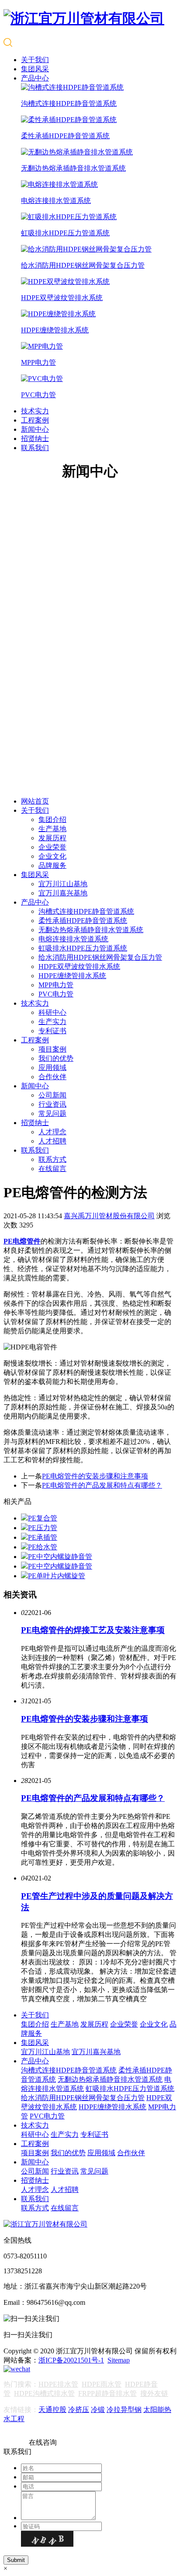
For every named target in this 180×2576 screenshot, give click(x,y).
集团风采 (35, 69)
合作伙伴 (52, 1077)
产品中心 (35, 78)
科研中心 (52, 1012)
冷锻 (98, 2410)
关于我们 (35, 60)
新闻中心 (35, 429)
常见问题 (52, 1113)
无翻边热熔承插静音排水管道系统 (91, 930)
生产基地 (52, 829)
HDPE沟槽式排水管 (44, 2393)
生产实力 (52, 1022)
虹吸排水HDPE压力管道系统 (83, 948)
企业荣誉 (52, 847)
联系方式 (52, 1159)
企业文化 (52, 856)
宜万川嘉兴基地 (63, 893)
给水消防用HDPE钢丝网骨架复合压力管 (100, 957)
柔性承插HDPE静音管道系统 (83, 921)
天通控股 (52, 2410)
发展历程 (52, 838)
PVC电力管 (56, 994)
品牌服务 (52, 865)
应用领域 (52, 1068)
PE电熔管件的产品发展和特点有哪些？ (102, 1485)
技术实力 (35, 411)
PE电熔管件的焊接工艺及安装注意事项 (93, 1630)
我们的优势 (56, 1058)
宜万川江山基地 (63, 884)
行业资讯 (52, 1104)
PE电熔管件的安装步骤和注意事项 (95, 1476)
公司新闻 (52, 1095)
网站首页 (35, 801)
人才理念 (52, 1132)
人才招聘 (52, 1141)
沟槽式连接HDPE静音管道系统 (86, 911)
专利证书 (52, 1031)
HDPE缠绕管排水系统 (72, 976)
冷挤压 (79, 2410)
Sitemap (119, 2360)
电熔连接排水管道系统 (73, 939)
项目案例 (52, 1049)
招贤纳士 (35, 439)
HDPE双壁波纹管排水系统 (79, 966)
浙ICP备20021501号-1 (71, 2360)
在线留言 (52, 1169)
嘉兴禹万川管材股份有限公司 (109, 1216)
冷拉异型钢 (124, 2410)
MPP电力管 (56, 985)
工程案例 (35, 420)
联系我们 (35, 448)
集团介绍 (52, 820)
